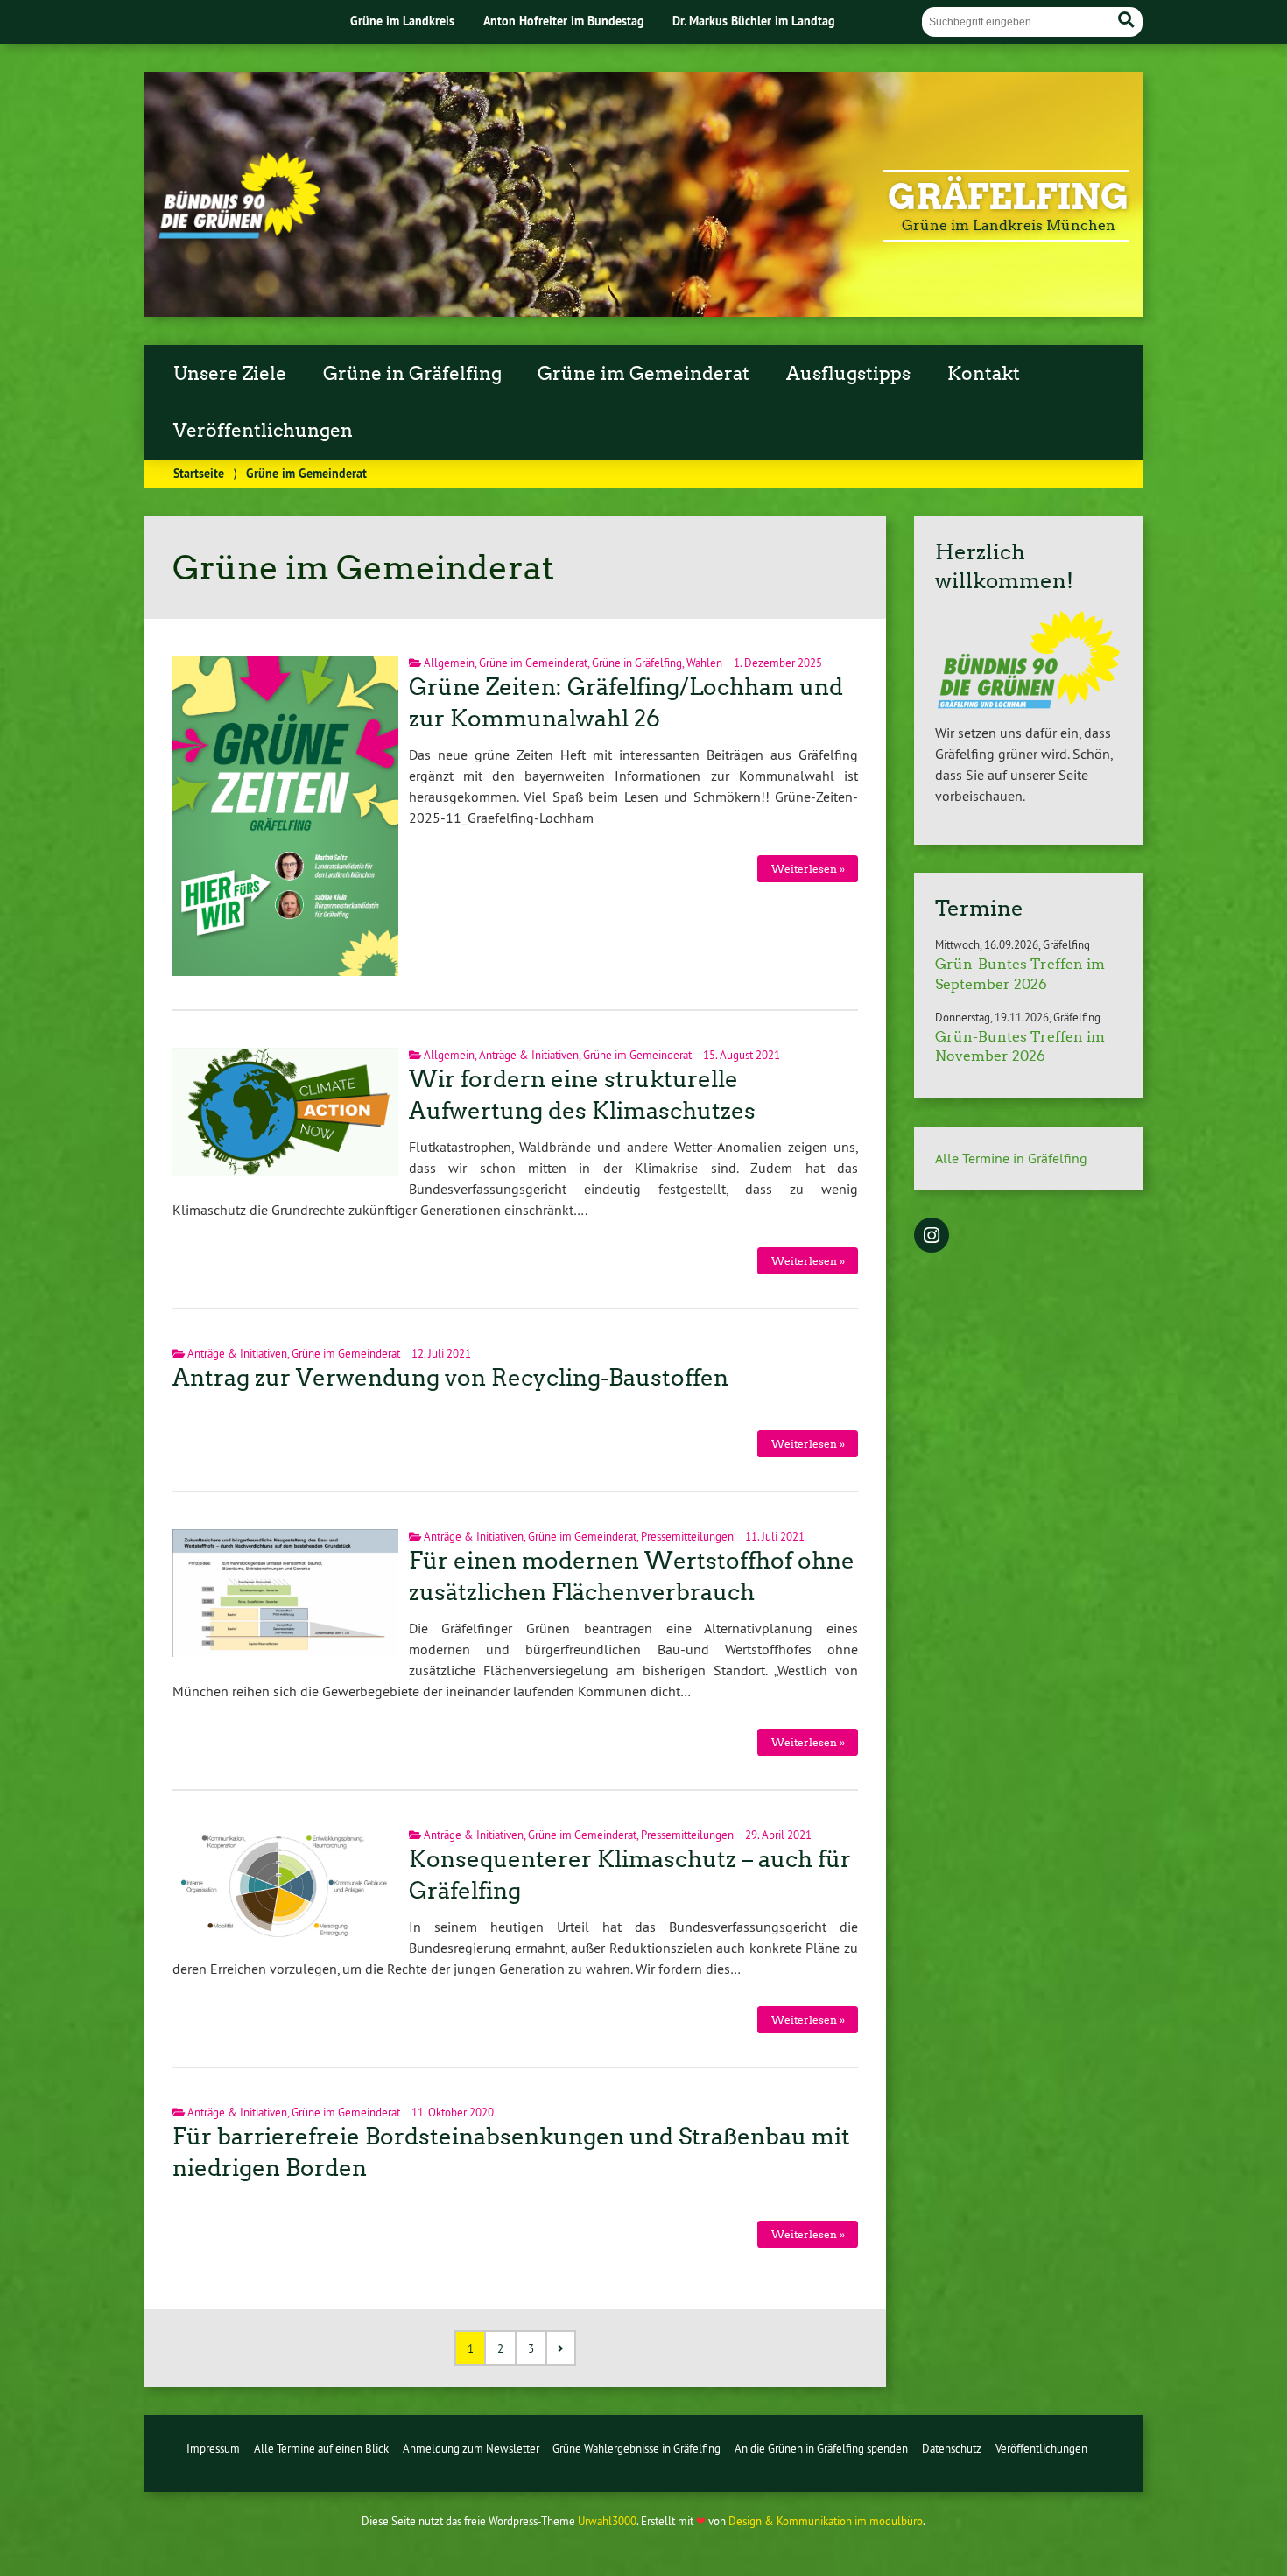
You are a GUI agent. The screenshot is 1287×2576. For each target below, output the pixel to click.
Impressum (213, 2448)
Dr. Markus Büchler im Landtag (754, 21)
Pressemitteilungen (687, 1536)
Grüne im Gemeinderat (643, 374)
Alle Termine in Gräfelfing (1011, 1158)
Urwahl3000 (607, 2521)
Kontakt (984, 374)
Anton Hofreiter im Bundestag (564, 21)
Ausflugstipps (848, 374)
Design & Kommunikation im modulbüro (826, 2521)
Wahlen (704, 663)
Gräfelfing (1008, 197)
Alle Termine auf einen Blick (321, 2448)
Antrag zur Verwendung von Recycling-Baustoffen (450, 1378)
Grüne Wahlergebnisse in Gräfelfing (636, 2448)
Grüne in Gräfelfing (412, 374)
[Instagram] (932, 1237)
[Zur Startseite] (239, 234)
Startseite (199, 473)
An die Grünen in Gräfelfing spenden (821, 2448)
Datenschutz (952, 2448)
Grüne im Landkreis (402, 21)
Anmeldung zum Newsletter (471, 2448)
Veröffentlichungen (263, 431)
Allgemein (449, 663)
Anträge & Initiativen (529, 1055)
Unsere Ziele (230, 374)
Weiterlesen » (808, 869)
